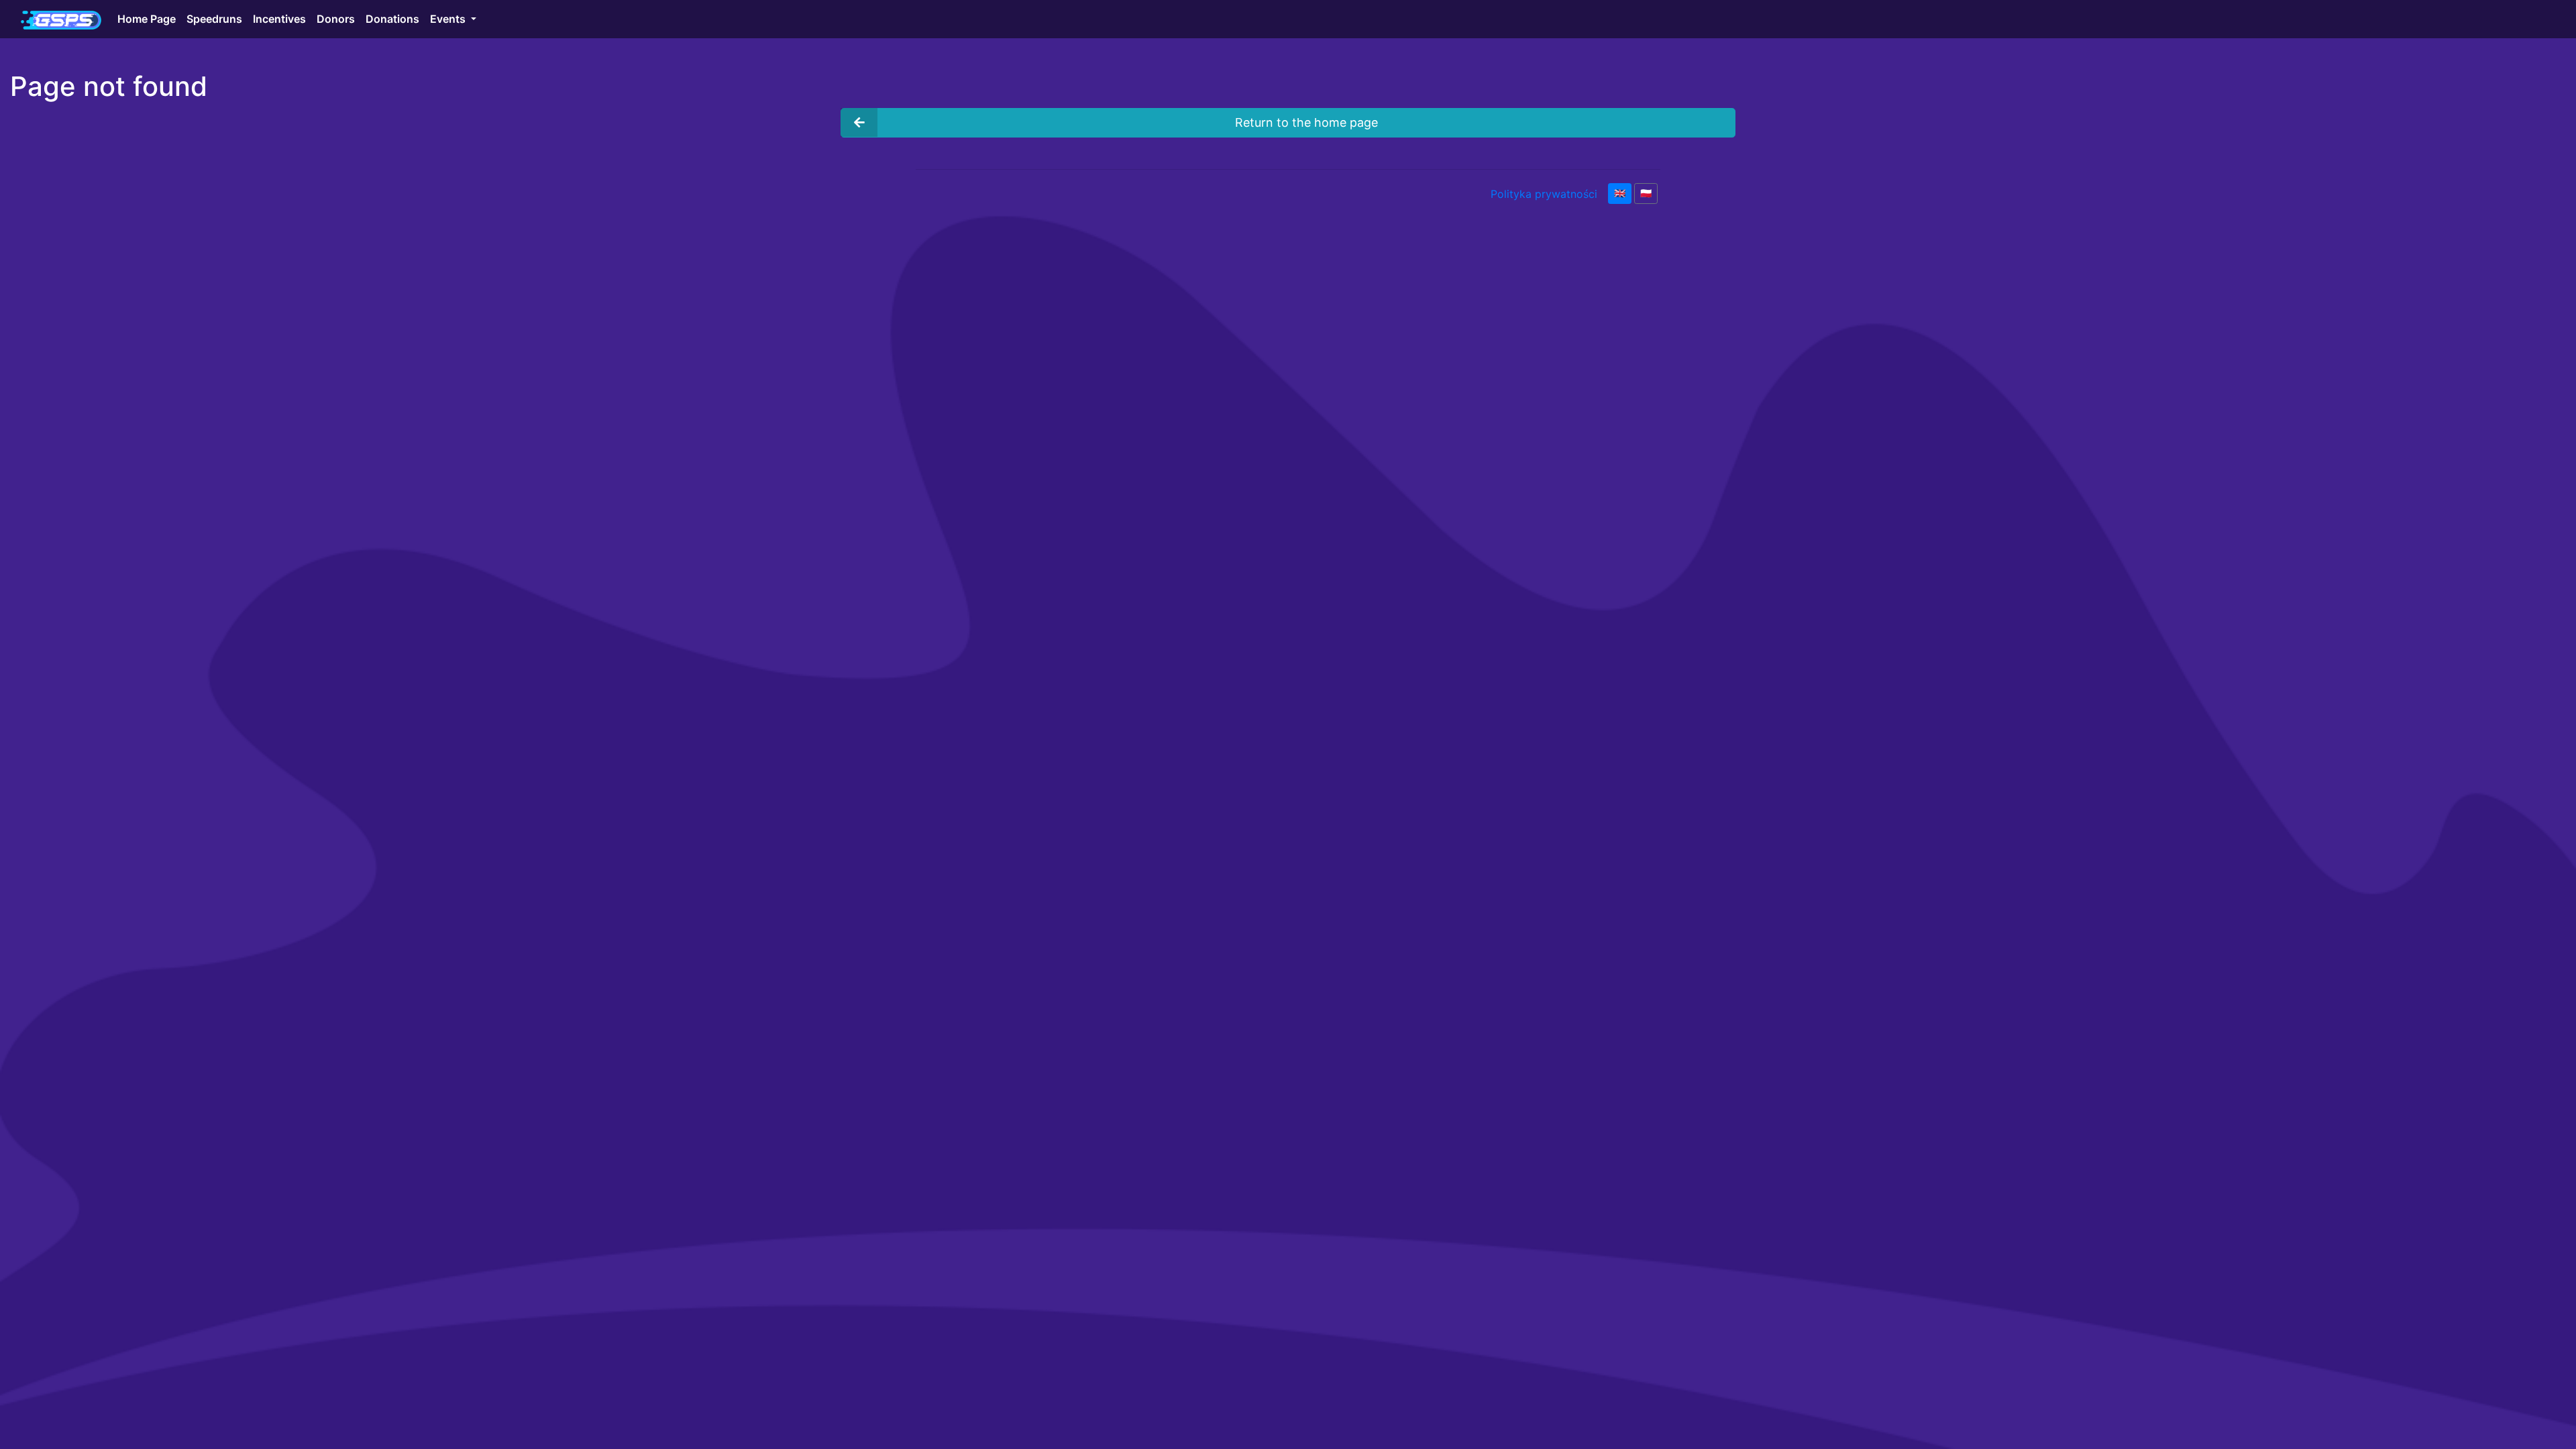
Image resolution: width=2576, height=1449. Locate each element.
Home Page (147, 19)
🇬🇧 (1620, 193)
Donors (336, 19)
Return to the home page (1306, 122)
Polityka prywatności (1544, 194)
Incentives (279, 19)
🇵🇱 (1646, 193)
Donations (392, 19)
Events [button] (449, 19)
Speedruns (214, 19)
